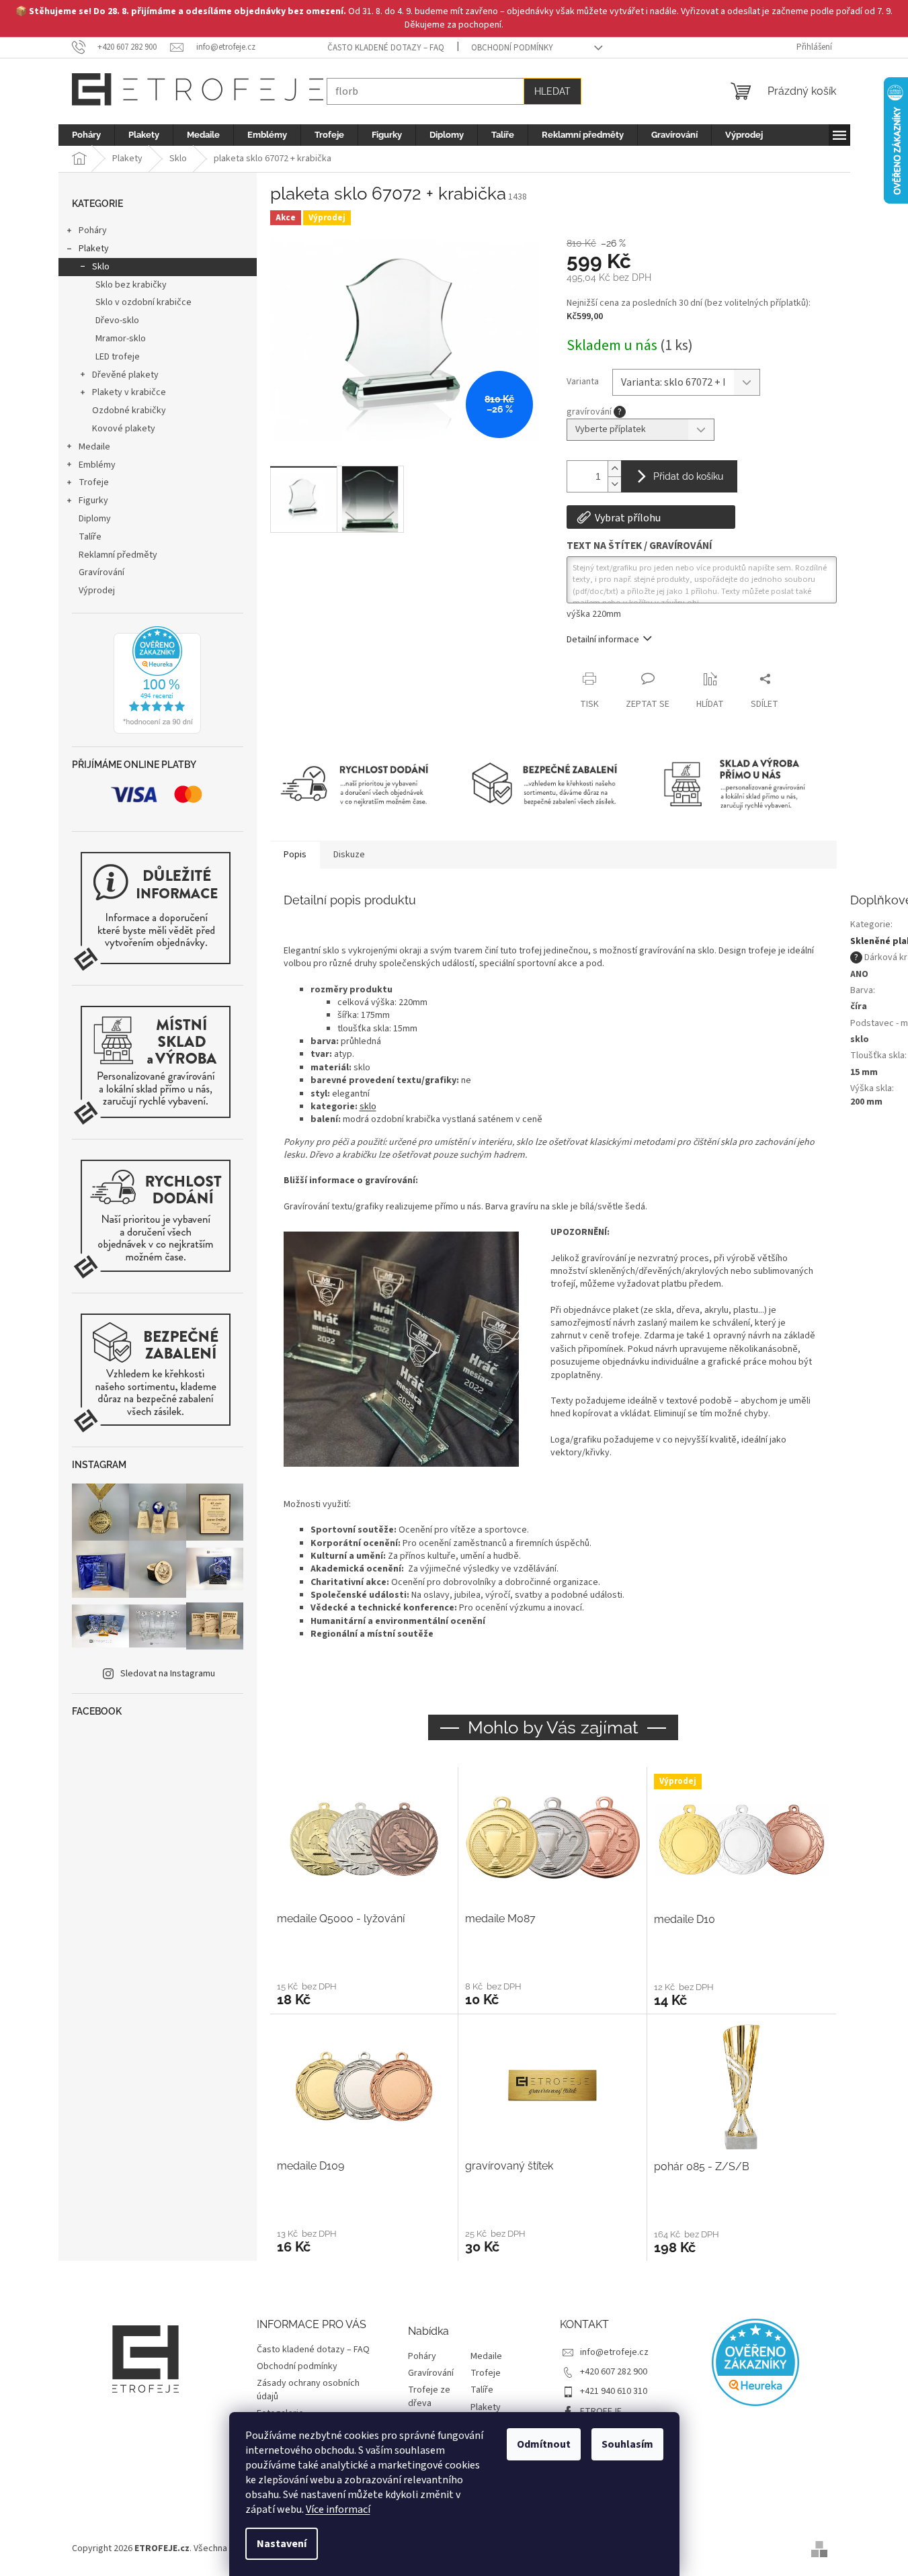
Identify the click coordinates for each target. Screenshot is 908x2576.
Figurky (93, 501)
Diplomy (95, 519)
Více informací (338, 2509)
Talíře (90, 537)
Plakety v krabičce (129, 392)
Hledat (552, 91)
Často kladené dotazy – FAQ (386, 48)
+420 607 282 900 (614, 2372)
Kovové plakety (124, 429)
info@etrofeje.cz (614, 2352)
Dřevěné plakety (125, 375)
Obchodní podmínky (512, 48)
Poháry (93, 230)
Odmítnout (544, 2444)
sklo (368, 1107)
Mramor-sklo (121, 339)
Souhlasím (627, 2444)
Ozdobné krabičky (129, 411)
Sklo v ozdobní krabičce (143, 302)
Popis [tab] (295, 855)
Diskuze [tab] (349, 855)
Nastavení (282, 2544)
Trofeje (94, 482)
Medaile (94, 447)
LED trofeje (118, 357)
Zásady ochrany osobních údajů (308, 2390)
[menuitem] (86, 135)
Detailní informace (603, 640)
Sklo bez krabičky (131, 285)
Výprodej (97, 591)
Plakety (94, 249)
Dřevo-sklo (117, 320)
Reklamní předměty (118, 555)
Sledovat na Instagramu (168, 1674)
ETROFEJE (601, 2411)
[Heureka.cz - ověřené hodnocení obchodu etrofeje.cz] (157, 680)
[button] (364, 1993)
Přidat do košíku (688, 476)
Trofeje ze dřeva (429, 2397)
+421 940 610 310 (614, 2391)
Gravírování (101, 572)
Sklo (101, 267)
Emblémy (97, 465)
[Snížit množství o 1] (614, 484)
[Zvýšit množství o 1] (614, 469)
